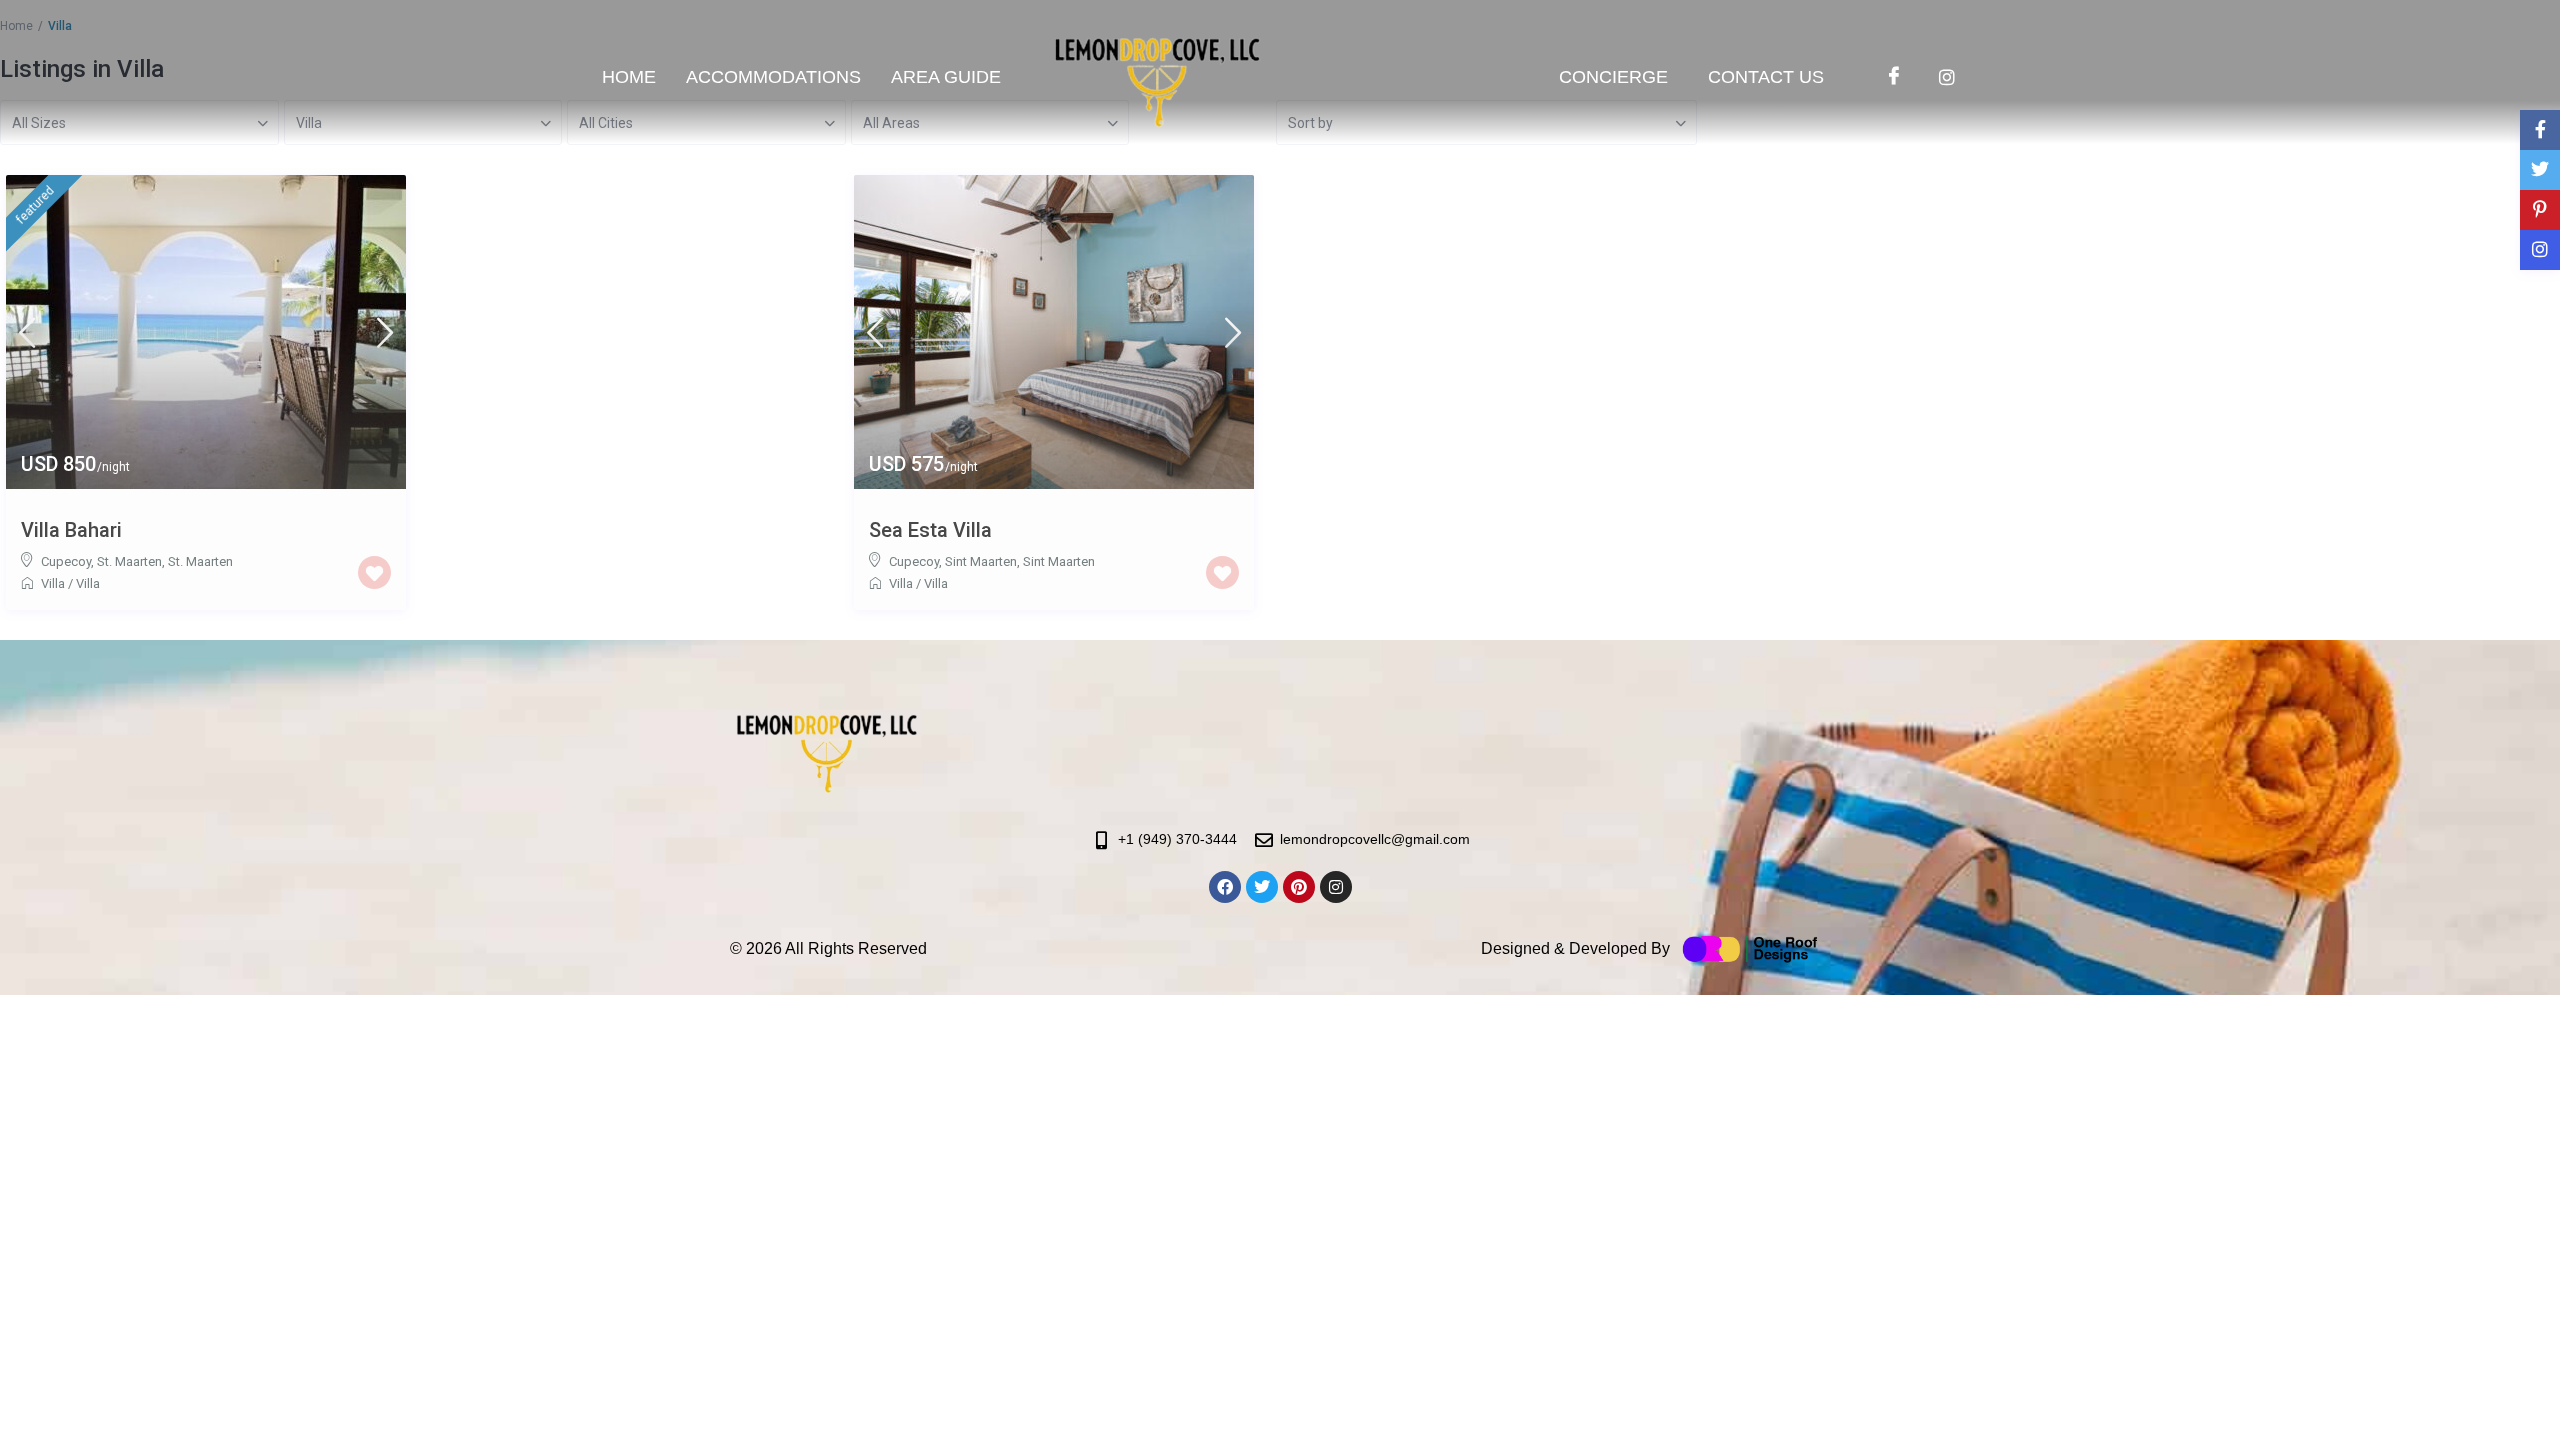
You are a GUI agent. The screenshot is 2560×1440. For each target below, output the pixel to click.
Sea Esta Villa (930, 530)
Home (629, 77)
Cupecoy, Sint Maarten (953, 561)
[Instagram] (1947, 73)
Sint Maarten (1059, 561)
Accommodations (773, 77)
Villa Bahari (71, 530)
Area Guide (946, 77)
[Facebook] (1894, 73)
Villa (53, 583)
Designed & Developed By (1575, 948)
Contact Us (1766, 77)
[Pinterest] (1299, 887)
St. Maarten (200, 561)
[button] (951, 77)
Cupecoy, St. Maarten (101, 561)
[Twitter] (1262, 887)
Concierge (1613, 77)
